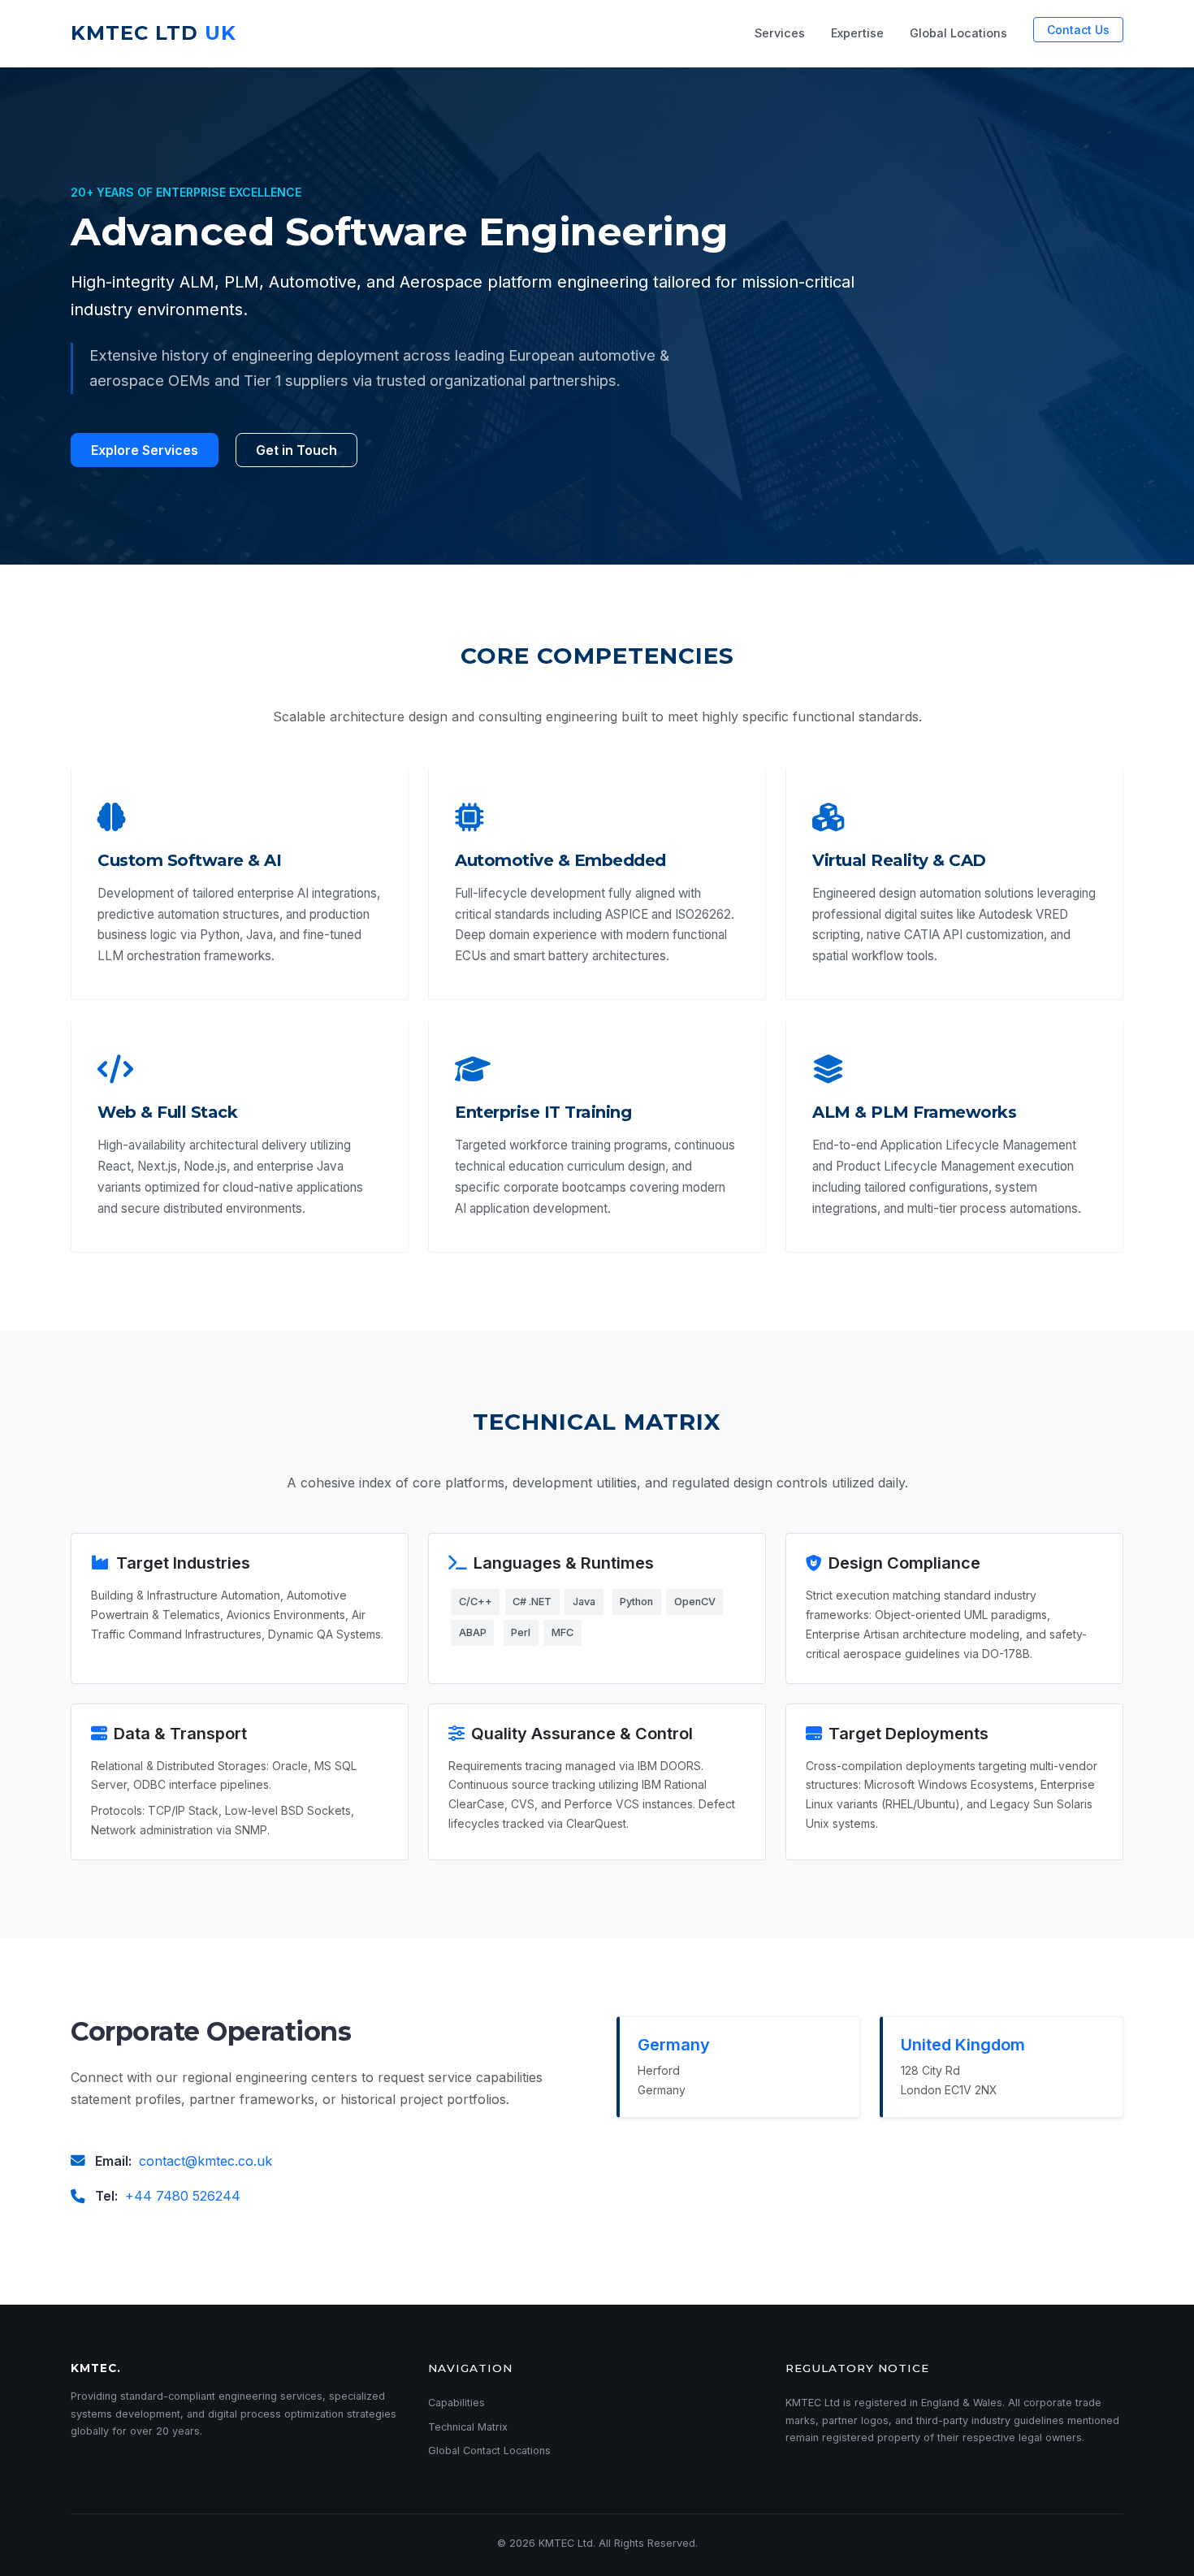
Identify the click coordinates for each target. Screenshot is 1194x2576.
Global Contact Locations (489, 2450)
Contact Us (1078, 30)
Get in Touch (296, 450)
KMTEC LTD (154, 33)
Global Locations (958, 33)
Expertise (857, 33)
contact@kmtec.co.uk (205, 2161)
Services (780, 33)
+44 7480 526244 (183, 2196)
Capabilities (456, 2403)
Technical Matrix (468, 2427)
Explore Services (145, 450)
